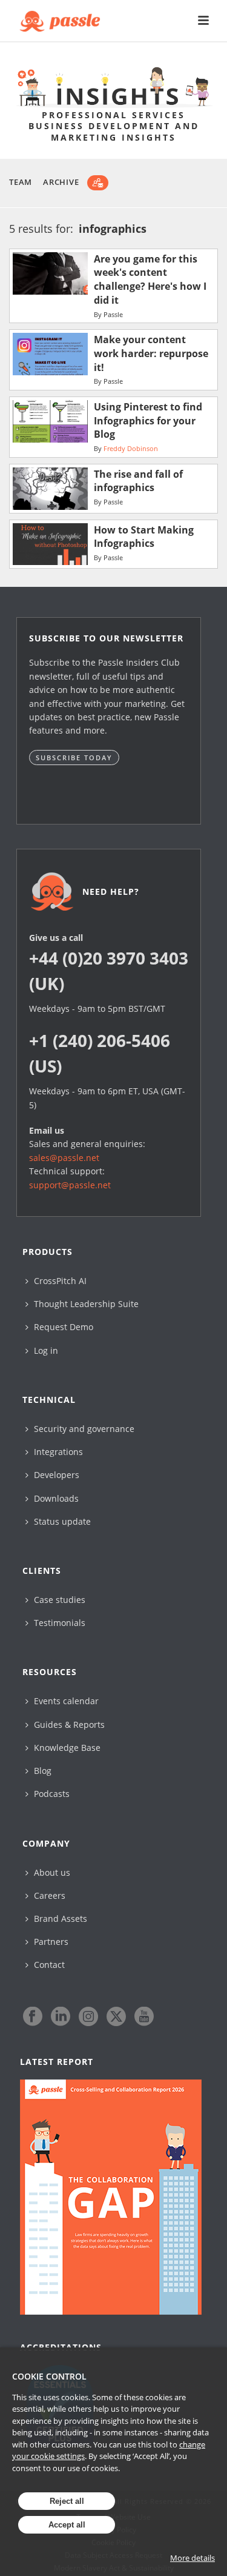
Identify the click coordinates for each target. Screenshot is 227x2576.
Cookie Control (49, 2376)
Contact (48, 1965)
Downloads (55, 1498)
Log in (45, 1350)
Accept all (67, 2525)
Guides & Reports (68, 1725)
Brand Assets (59, 1919)
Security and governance (83, 1429)
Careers (48, 1895)
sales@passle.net (64, 1158)
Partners (50, 1942)
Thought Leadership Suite (85, 1304)
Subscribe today (74, 758)
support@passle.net (70, 1185)
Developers (55, 1475)
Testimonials (58, 1623)
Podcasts (51, 1794)
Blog (41, 1771)
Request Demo (62, 1327)
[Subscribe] (98, 183)
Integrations (57, 1452)
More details (192, 2558)
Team (21, 182)
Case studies (58, 1600)
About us (51, 1872)
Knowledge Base (66, 1748)
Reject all (67, 2501)
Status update (61, 1521)
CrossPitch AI (59, 1281)
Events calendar (65, 1701)
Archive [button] (61, 182)
